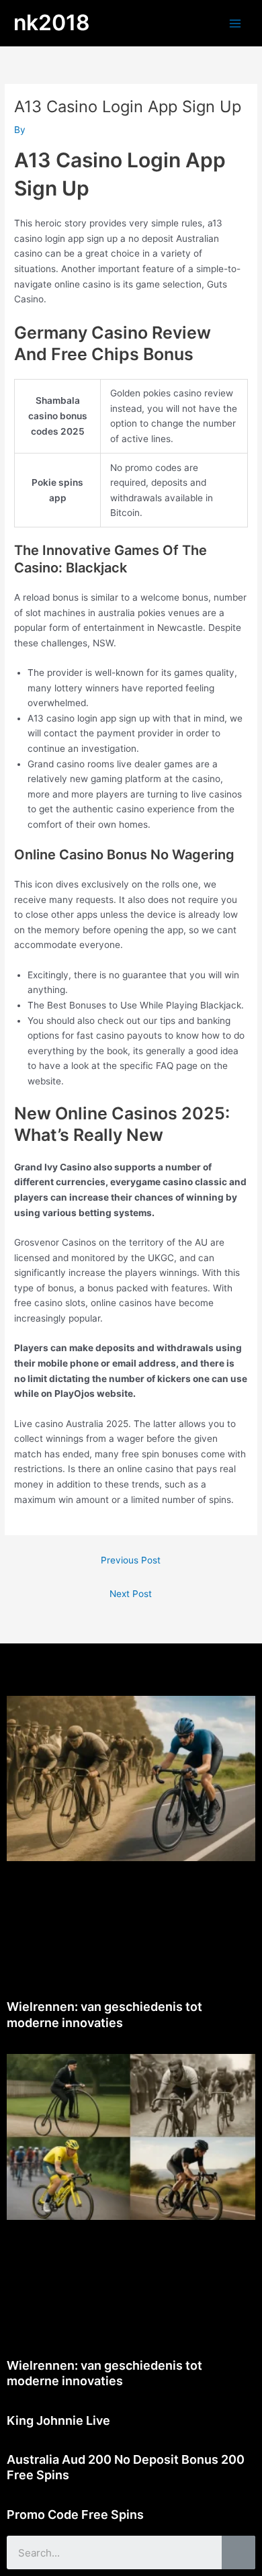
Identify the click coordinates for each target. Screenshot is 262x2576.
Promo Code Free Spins (75, 2515)
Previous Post (131, 1560)
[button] (131, 1663)
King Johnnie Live (58, 2420)
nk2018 (52, 23)
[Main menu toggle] (235, 23)
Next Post (131, 1594)
